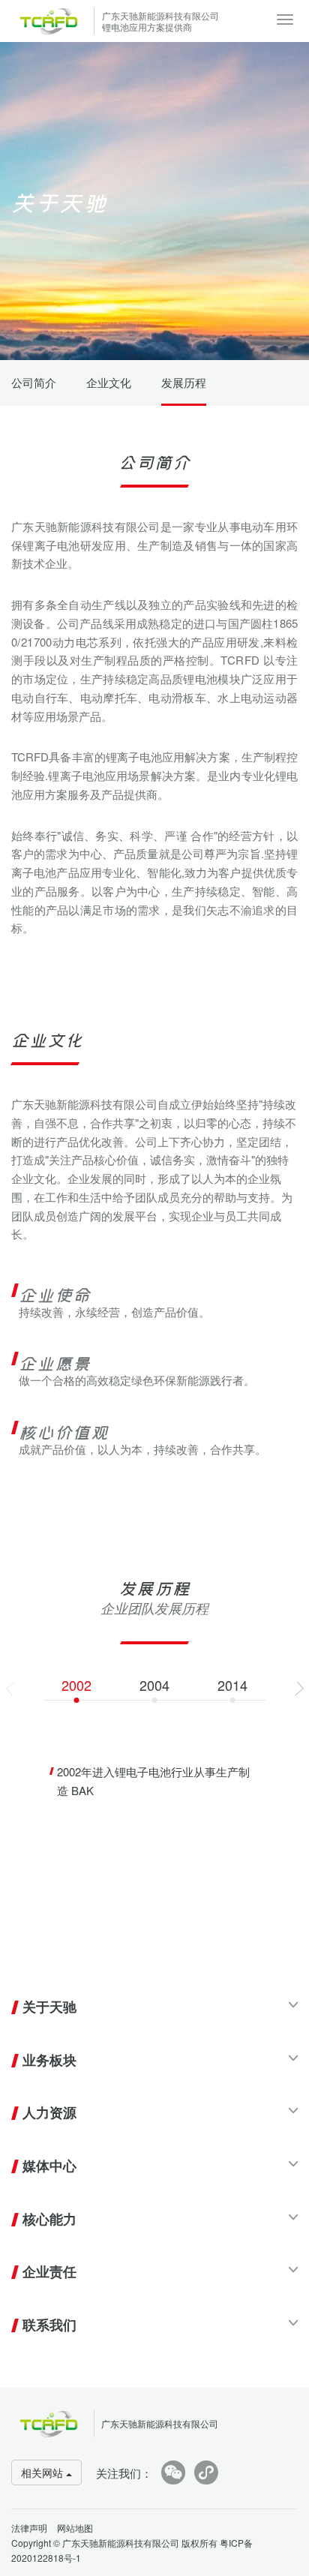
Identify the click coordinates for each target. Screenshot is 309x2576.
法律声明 (29, 2528)
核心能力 (49, 2219)
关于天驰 (49, 2007)
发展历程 (184, 382)
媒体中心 (49, 2166)
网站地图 (75, 2528)
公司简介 (34, 382)
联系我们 (49, 2325)
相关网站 (43, 2472)
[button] (299, 1689)
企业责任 (49, 2271)
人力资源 (49, 2112)
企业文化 (109, 382)
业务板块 (49, 2060)
